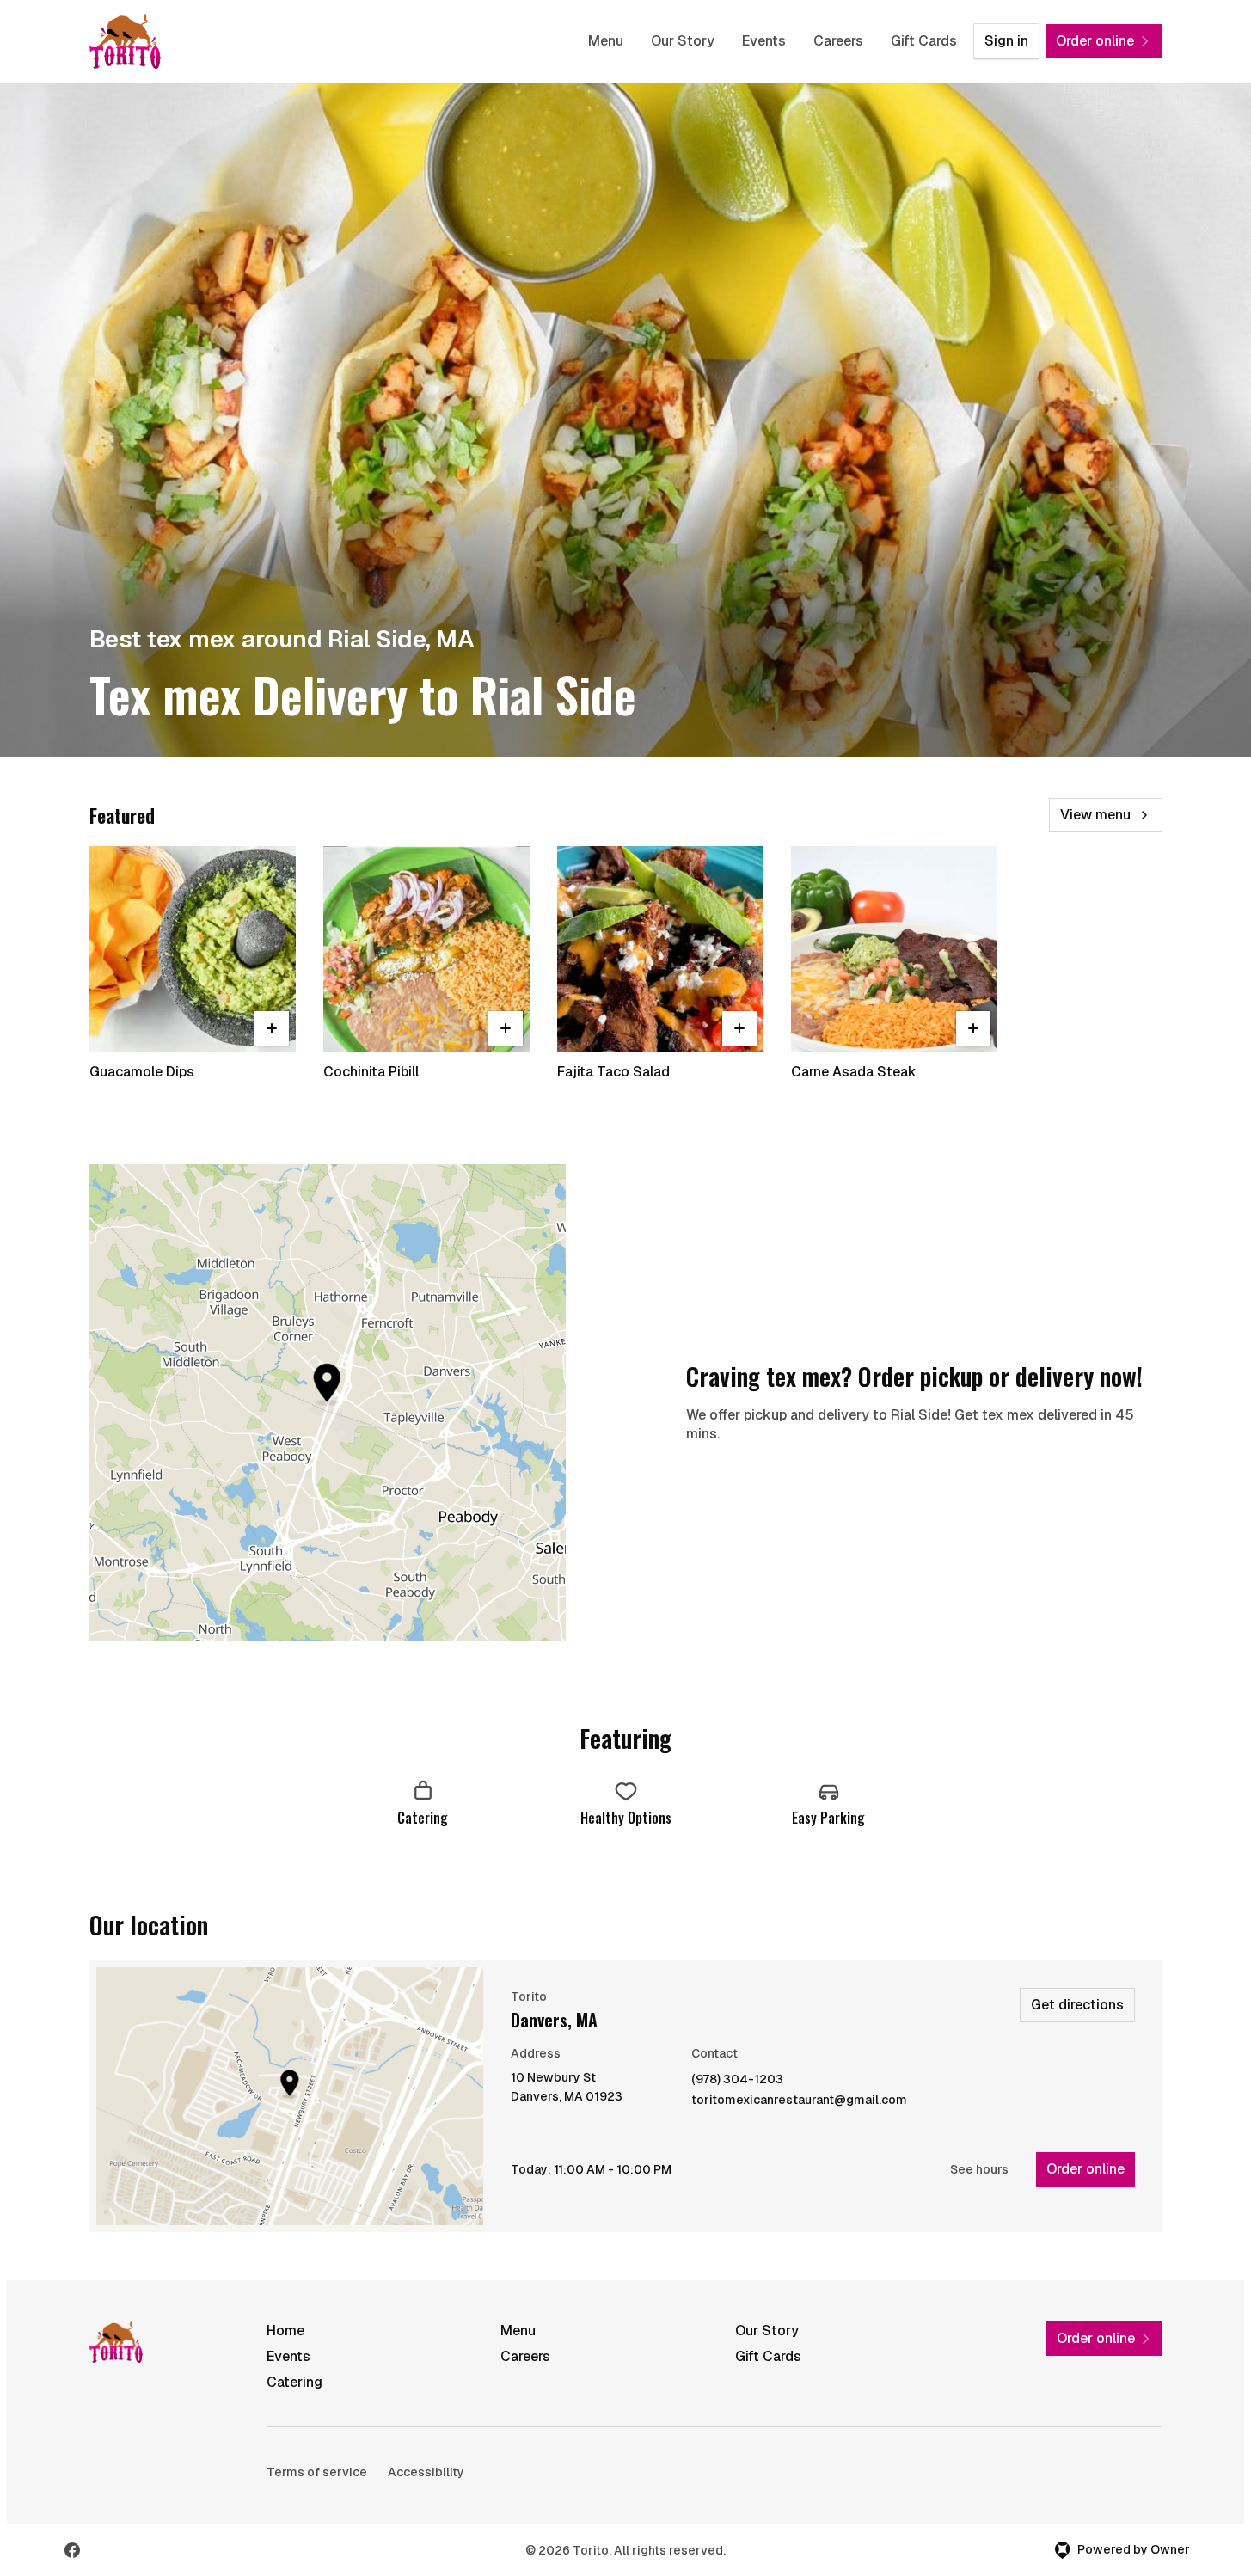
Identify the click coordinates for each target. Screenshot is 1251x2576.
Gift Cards (924, 41)
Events (764, 41)
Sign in (1006, 41)
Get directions (1077, 2005)
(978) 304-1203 (737, 2079)
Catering (294, 2382)
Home (285, 2331)
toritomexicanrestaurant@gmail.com (799, 2100)
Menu (606, 41)
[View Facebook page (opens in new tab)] (72, 2550)
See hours (979, 2169)
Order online (1085, 2169)
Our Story (683, 41)
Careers (838, 41)
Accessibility (426, 2472)
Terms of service (317, 2472)
